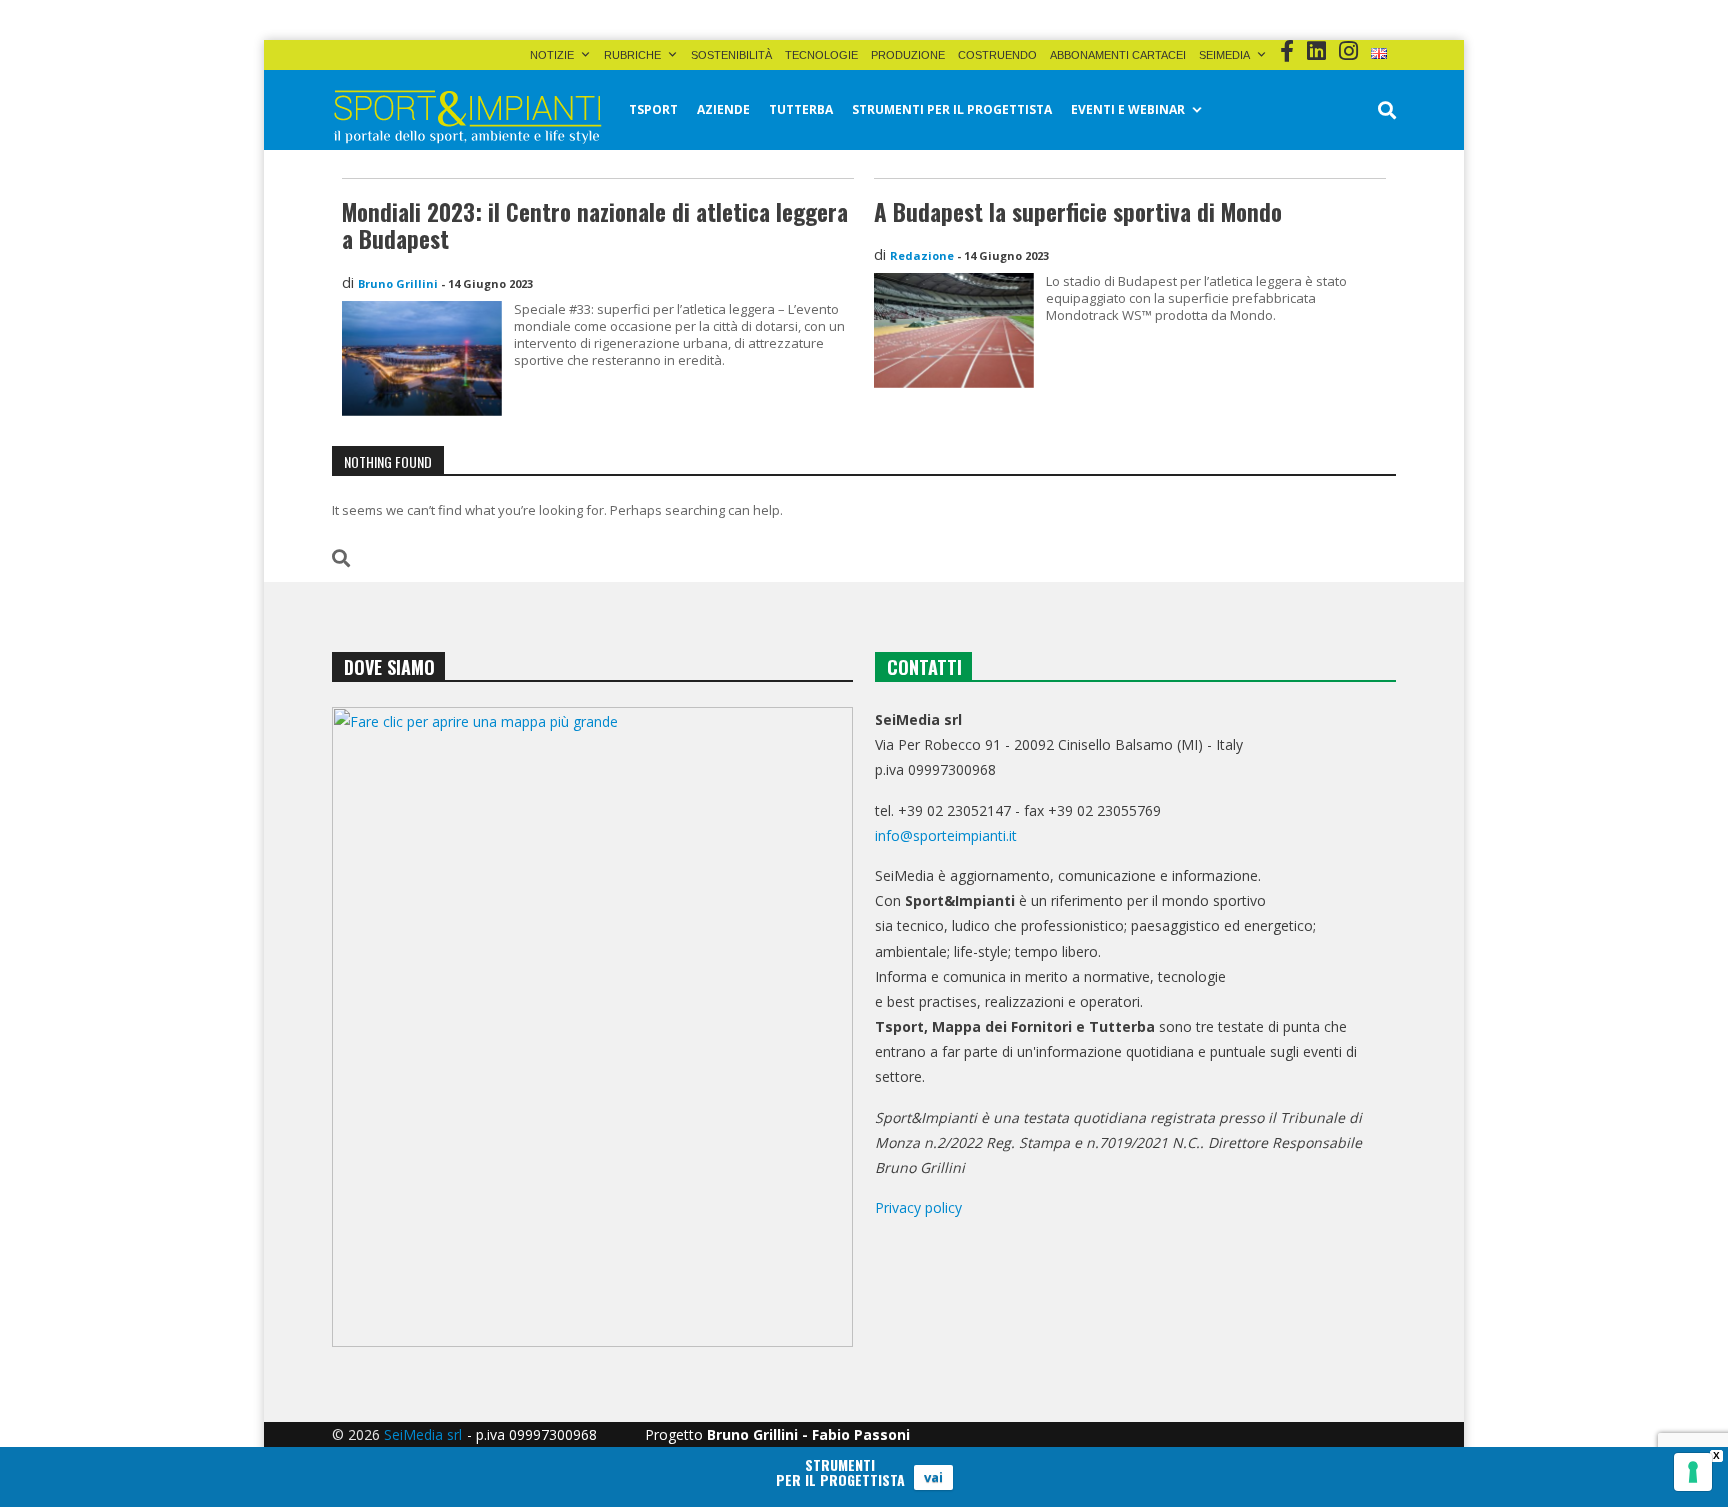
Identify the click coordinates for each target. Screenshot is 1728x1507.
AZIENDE (723, 109)
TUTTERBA (801, 109)
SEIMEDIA (1224, 55)
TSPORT (653, 109)
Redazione (922, 255)
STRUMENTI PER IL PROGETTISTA (952, 109)
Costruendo (997, 55)
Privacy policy (918, 1207)
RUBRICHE (632, 55)
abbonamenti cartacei (1118, 55)
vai (933, 1477)
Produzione (908, 55)
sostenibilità (731, 55)
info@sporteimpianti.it (946, 835)
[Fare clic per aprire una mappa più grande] (592, 1027)
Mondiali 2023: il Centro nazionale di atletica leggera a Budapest (595, 226)
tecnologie (821, 55)
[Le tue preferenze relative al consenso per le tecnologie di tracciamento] (1693, 1472)
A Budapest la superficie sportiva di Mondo (1078, 212)
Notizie (552, 55)
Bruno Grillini (398, 283)
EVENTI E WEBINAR (1128, 109)
